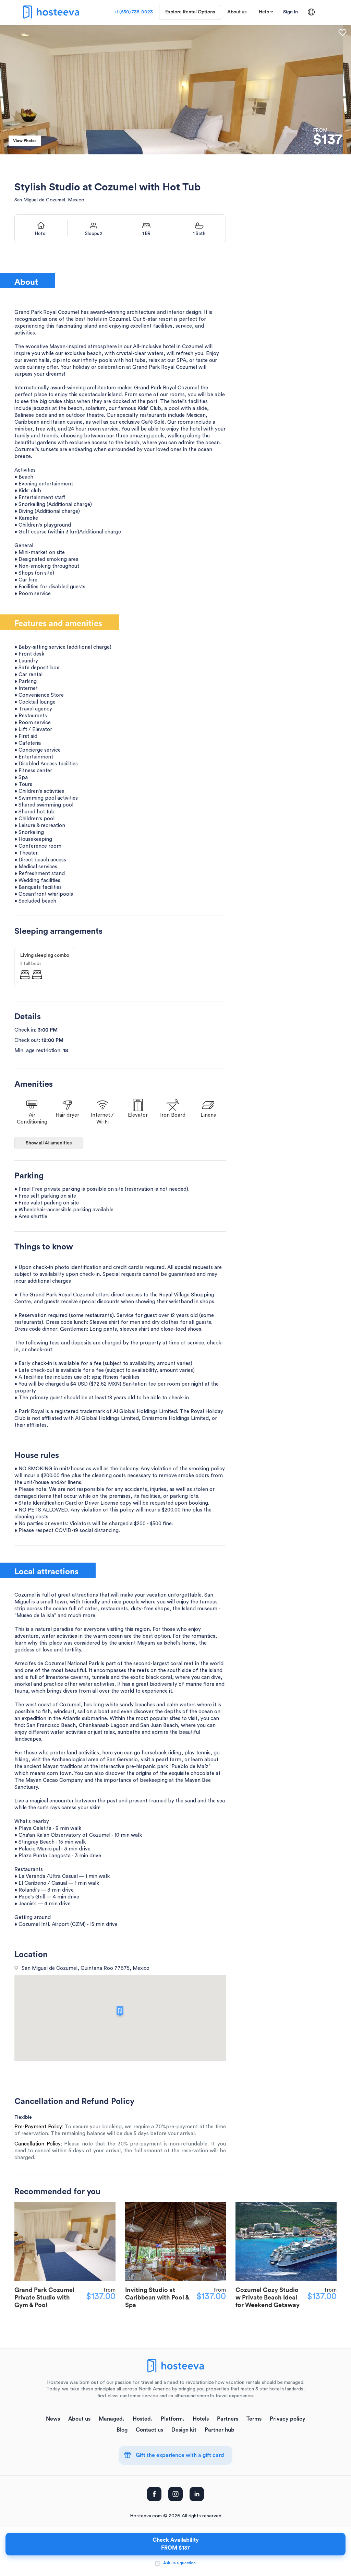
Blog (122, 2430)
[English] (311, 12)
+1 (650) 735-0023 (133, 12)
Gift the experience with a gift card (179, 2455)
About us (237, 12)
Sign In (291, 12)
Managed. (112, 2419)
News (53, 2419)
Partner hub (220, 2430)
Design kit (184, 2430)
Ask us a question (178, 2563)
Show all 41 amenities (49, 1143)
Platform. (173, 2419)
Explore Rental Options (190, 12)
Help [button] (264, 12)
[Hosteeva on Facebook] (154, 2494)
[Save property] (342, 33)
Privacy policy (288, 2419)
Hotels (201, 2419)
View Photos (25, 141)
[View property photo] (175, 89)
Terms (254, 2419)
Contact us (149, 2430)
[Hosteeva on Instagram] (175, 2494)
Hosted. (143, 2419)
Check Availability (176, 2544)
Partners (228, 2419)
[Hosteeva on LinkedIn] (197, 2494)
